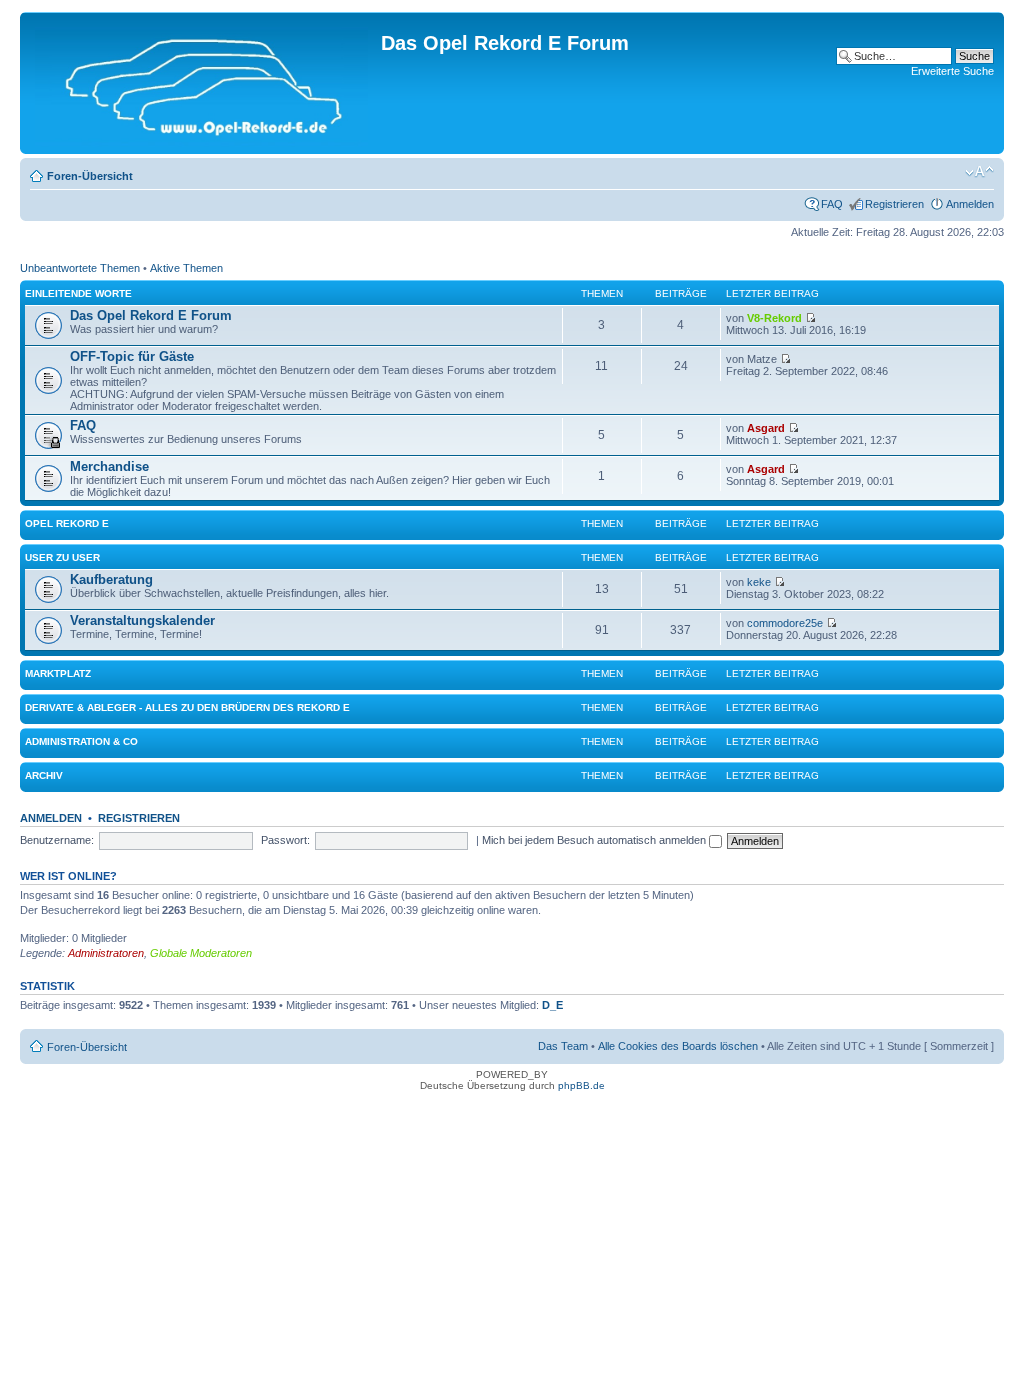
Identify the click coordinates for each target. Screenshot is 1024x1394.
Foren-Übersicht (90, 176)
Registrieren (894, 204)
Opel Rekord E (67, 523)
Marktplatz (58, 673)
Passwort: (285, 840)
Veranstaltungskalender (142, 620)
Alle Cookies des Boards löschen (678, 1046)
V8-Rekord (774, 318)
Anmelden (970, 204)
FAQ (832, 204)
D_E (552, 1005)
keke (759, 582)
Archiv (44, 775)
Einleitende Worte (78, 293)
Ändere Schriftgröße (979, 172)
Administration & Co (81, 741)
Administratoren (106, 953)
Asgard (766, 428)
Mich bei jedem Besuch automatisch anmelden (595, 840)
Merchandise (109, 466)
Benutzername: (57, 840)
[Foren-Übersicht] (203, 83)
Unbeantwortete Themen (80, 268)
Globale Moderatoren (201, 953)
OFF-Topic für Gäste (132, 356)
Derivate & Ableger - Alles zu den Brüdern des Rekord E (187, 707)
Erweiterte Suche (952, 71)
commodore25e (785, 623)
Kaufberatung (111, 579)
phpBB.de (581, 1085)
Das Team (563, 1046)
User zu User (62, 557)
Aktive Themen (186, 268)
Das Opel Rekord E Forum (151, 315)
